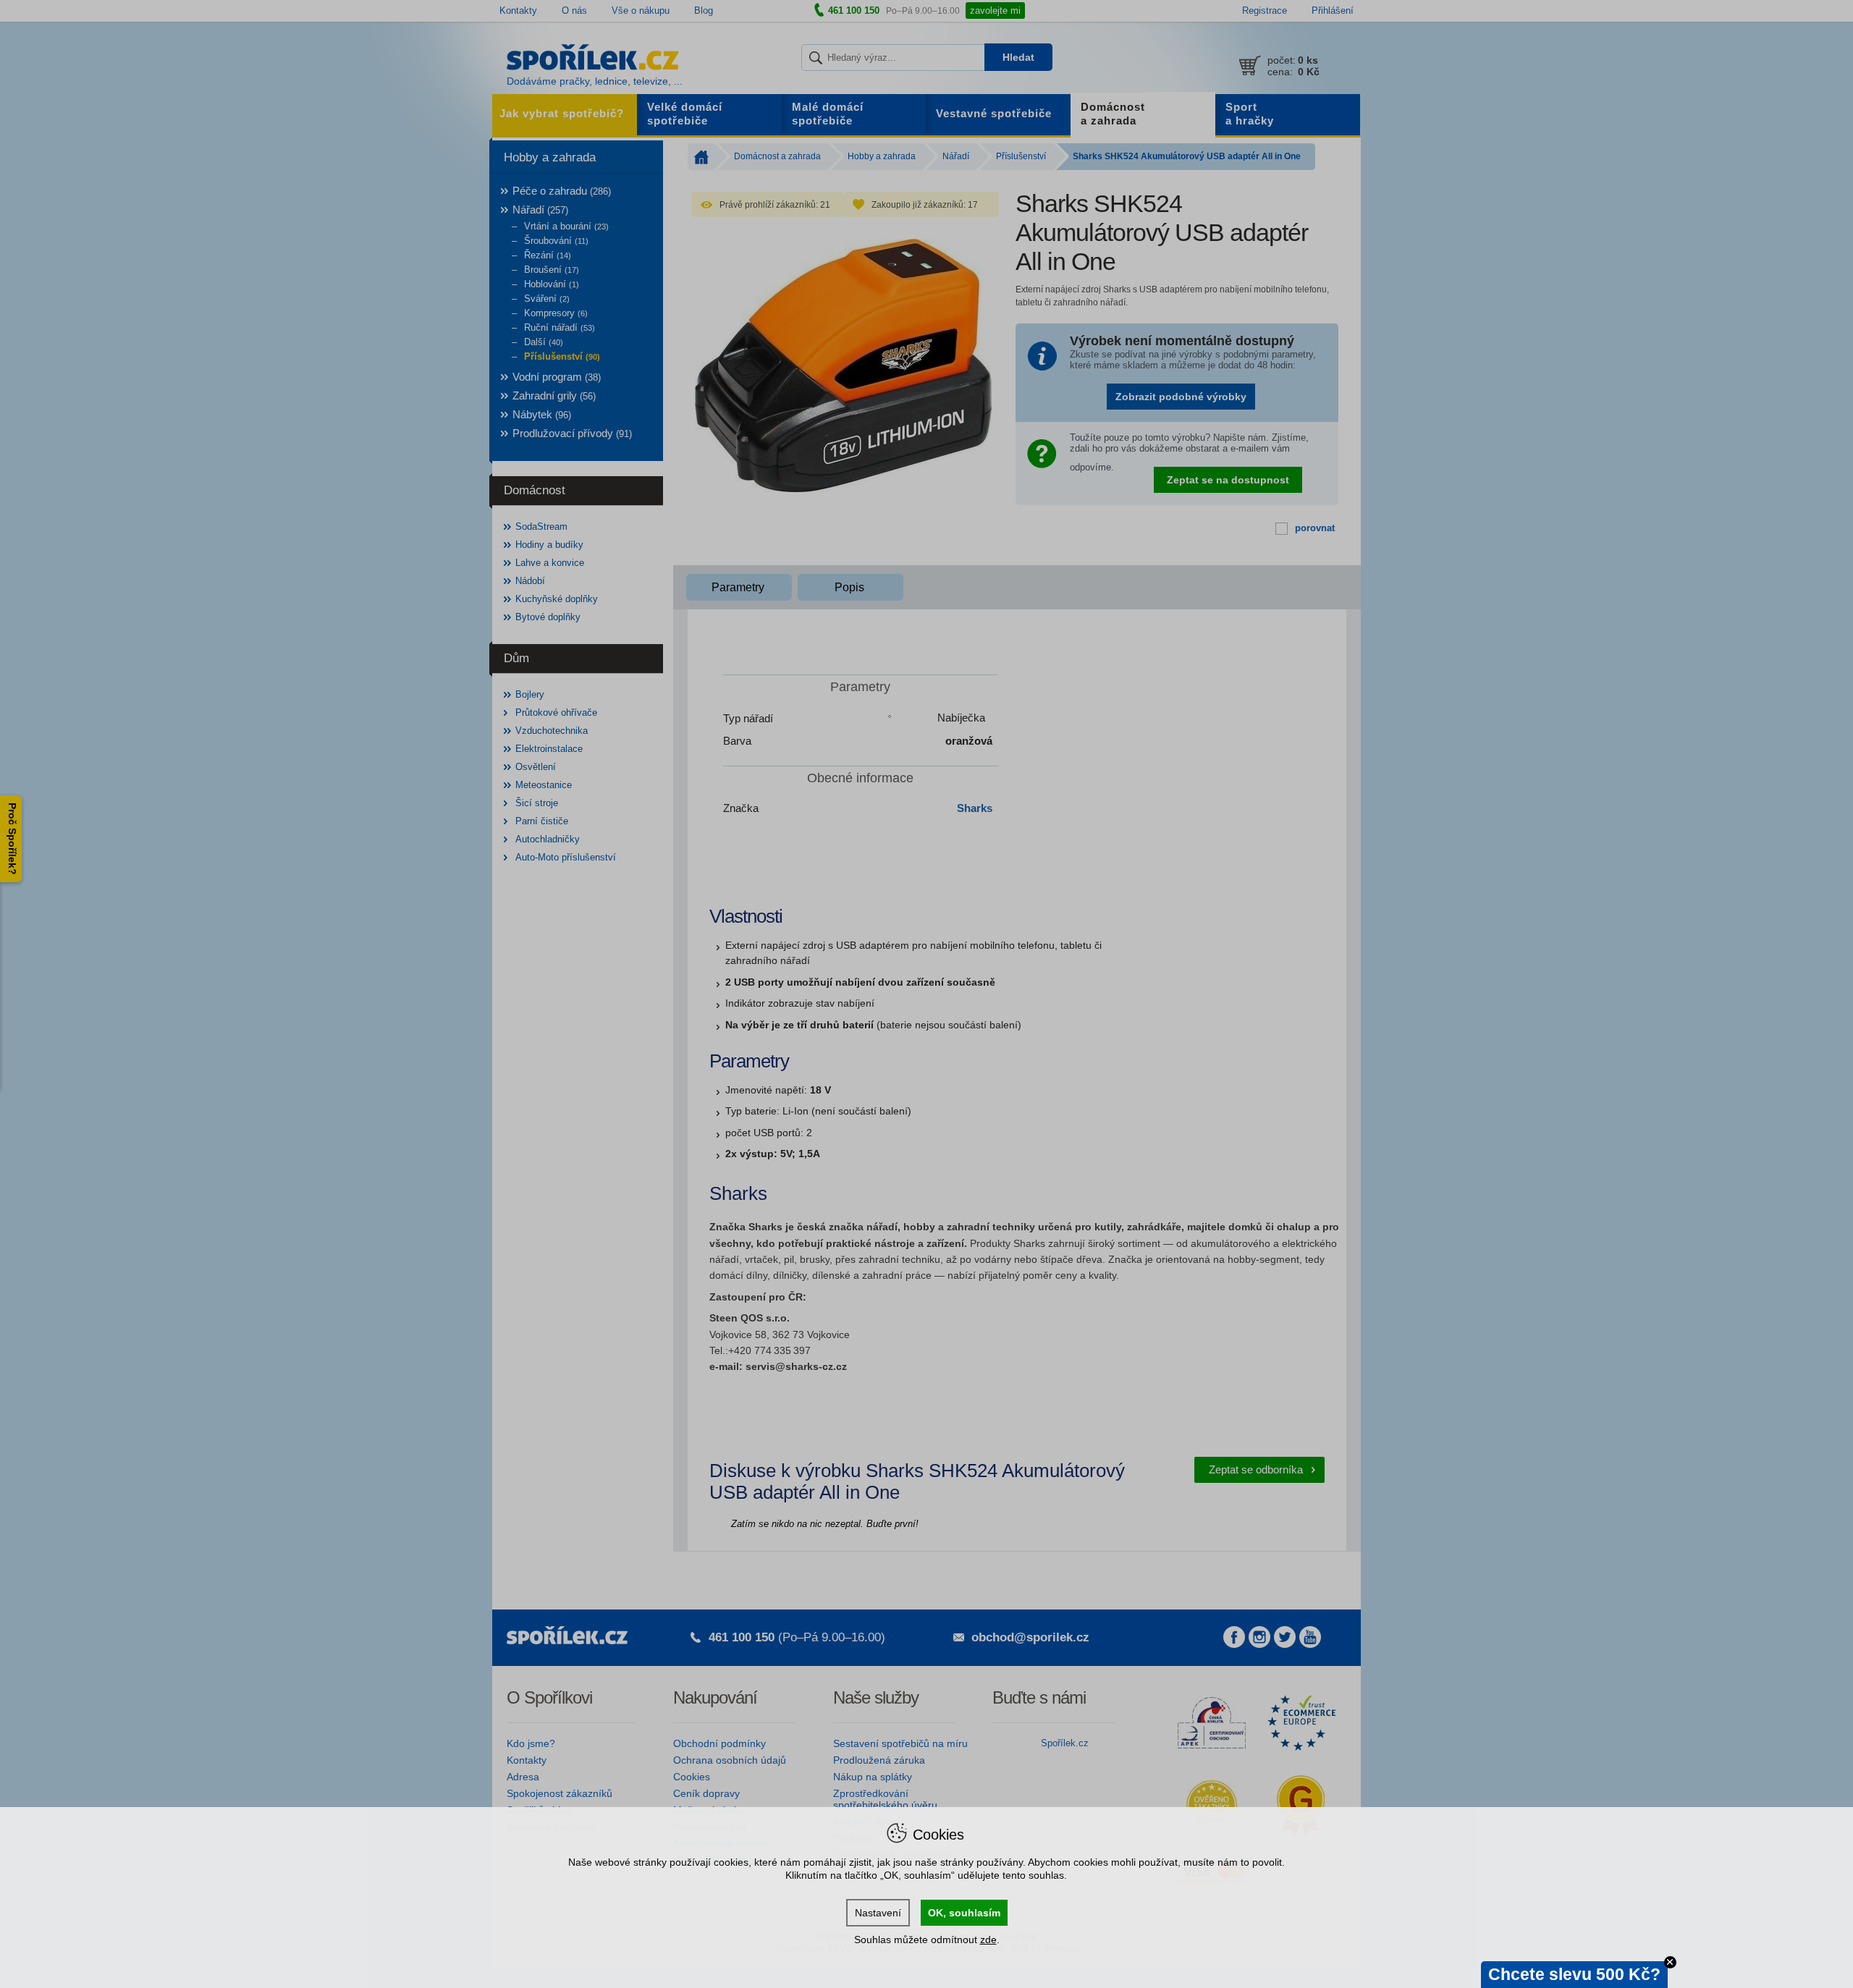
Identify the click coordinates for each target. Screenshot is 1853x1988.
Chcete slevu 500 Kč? (1574, 1974)
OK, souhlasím (964, 1913)
